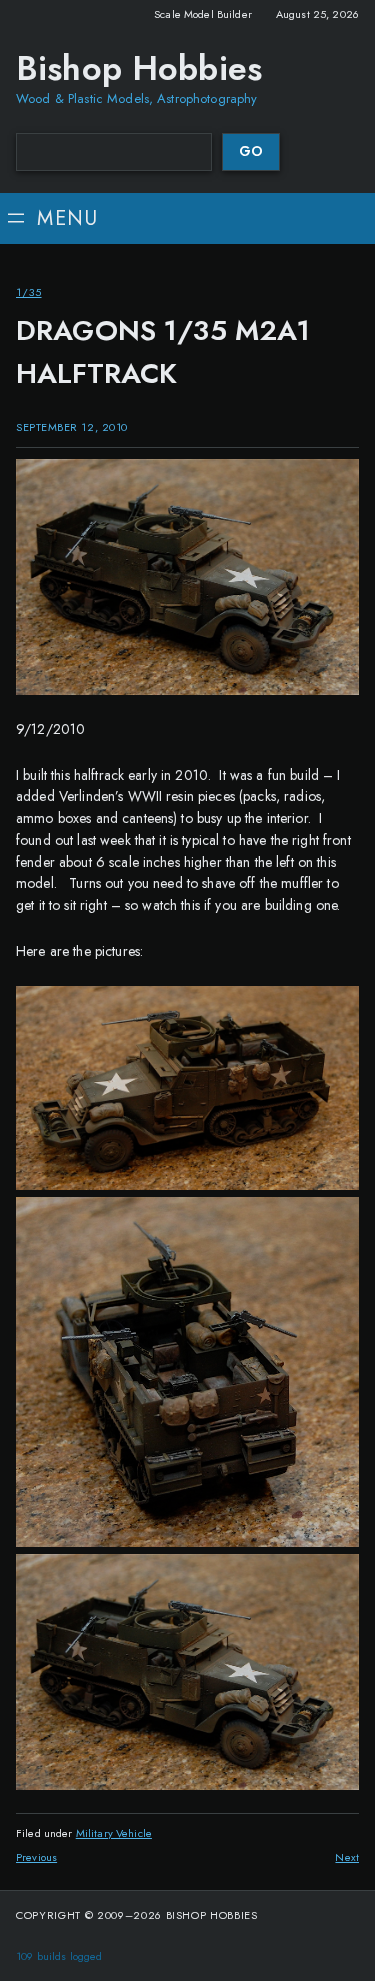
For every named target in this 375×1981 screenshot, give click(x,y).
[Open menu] (51, 218)
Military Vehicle (114, 1833)
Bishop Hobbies (139, 68)
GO (251, 151)
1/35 (29, 292)
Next (347, 1857)
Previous (36, 1857)
